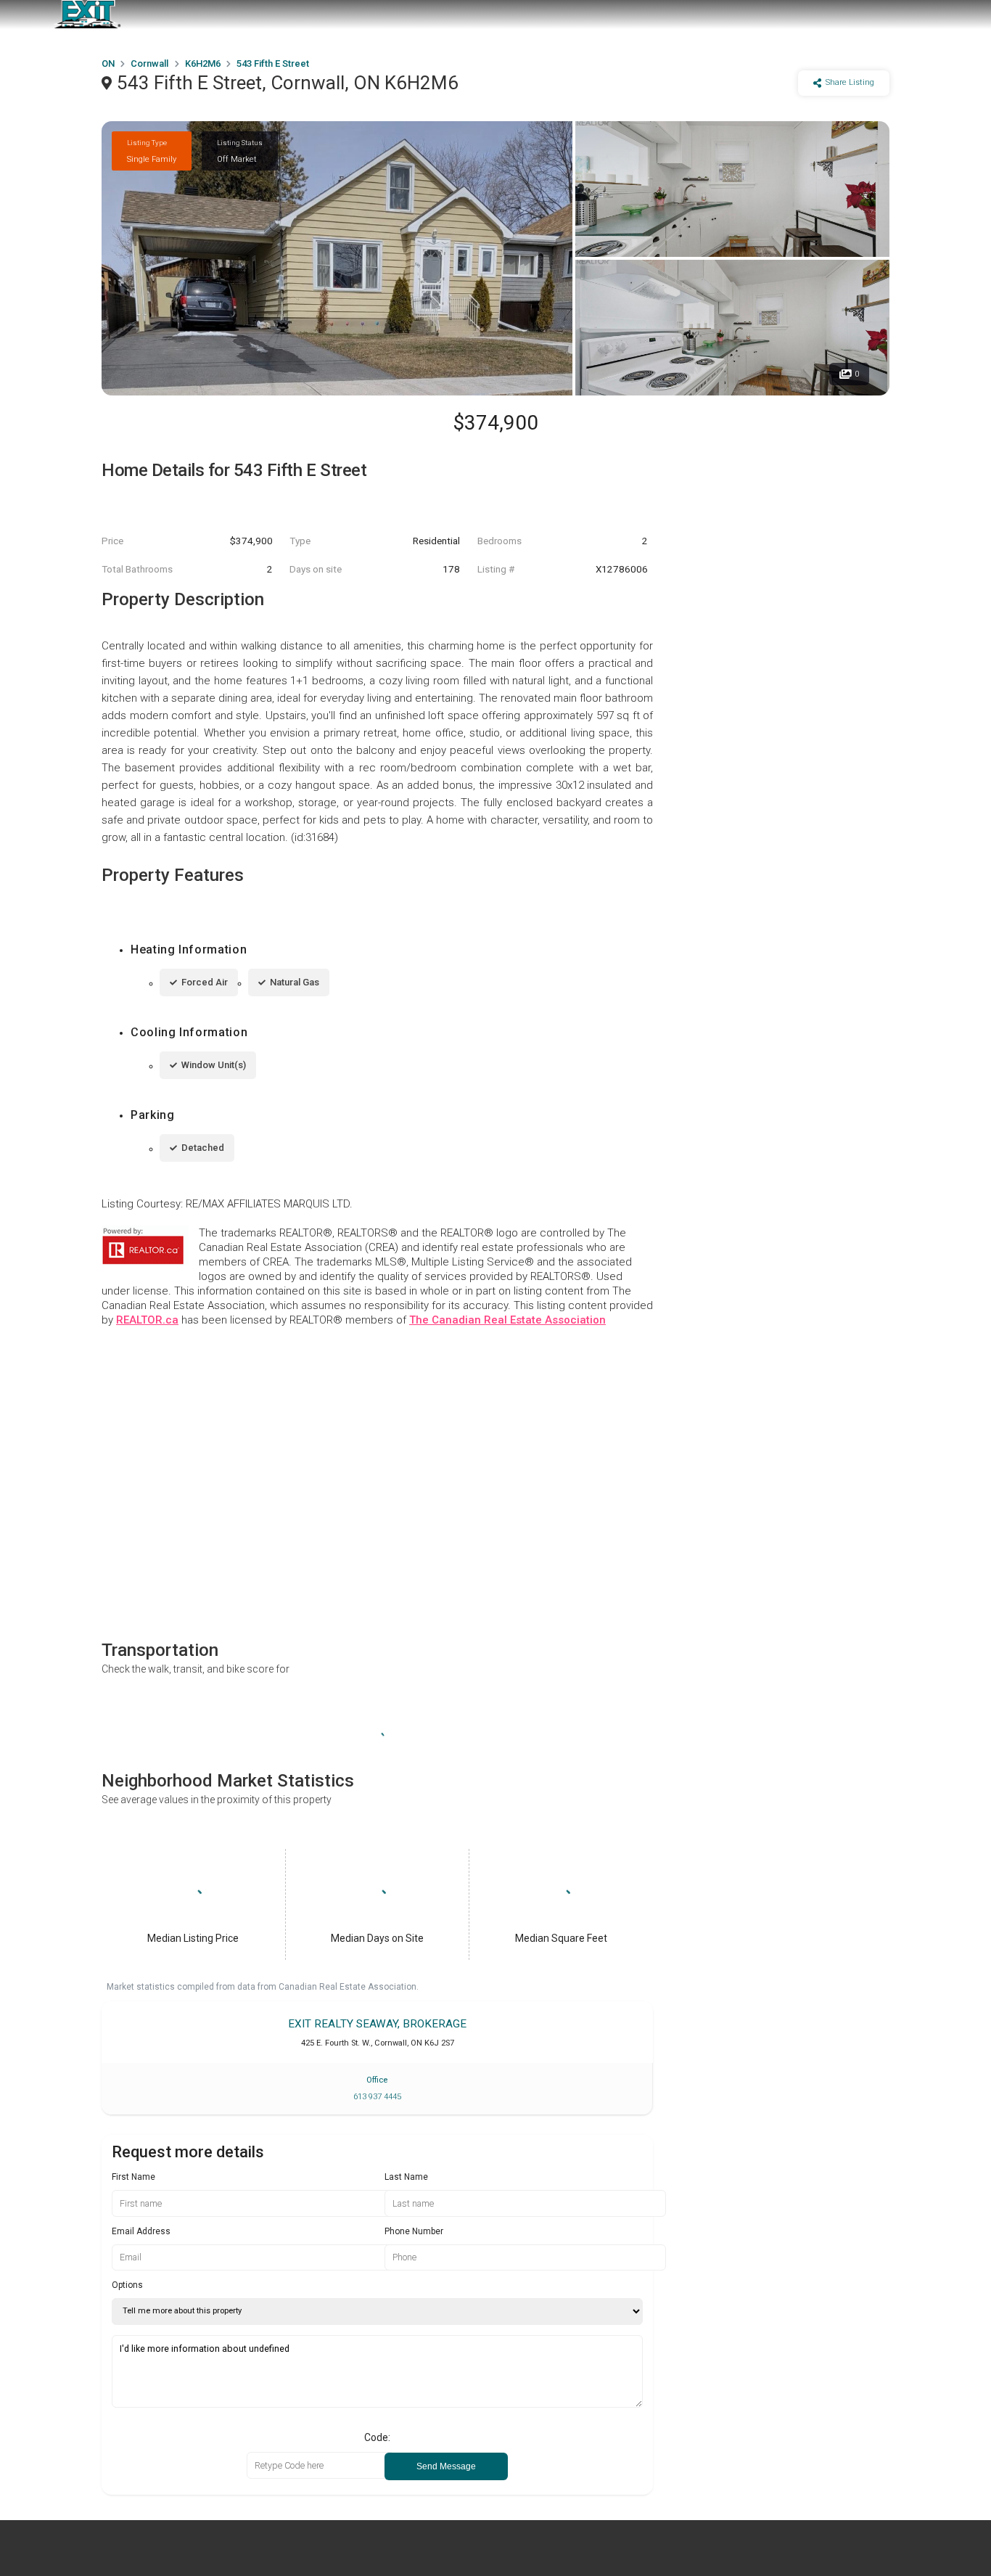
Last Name (406, 2177)
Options (127, 2285)
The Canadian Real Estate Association (507, 1320)
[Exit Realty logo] (87, 15)
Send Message (446, 2466)
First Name (133, 2177)
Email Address (141, 2231)
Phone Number (414, 2231)
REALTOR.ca (147, 1320)
